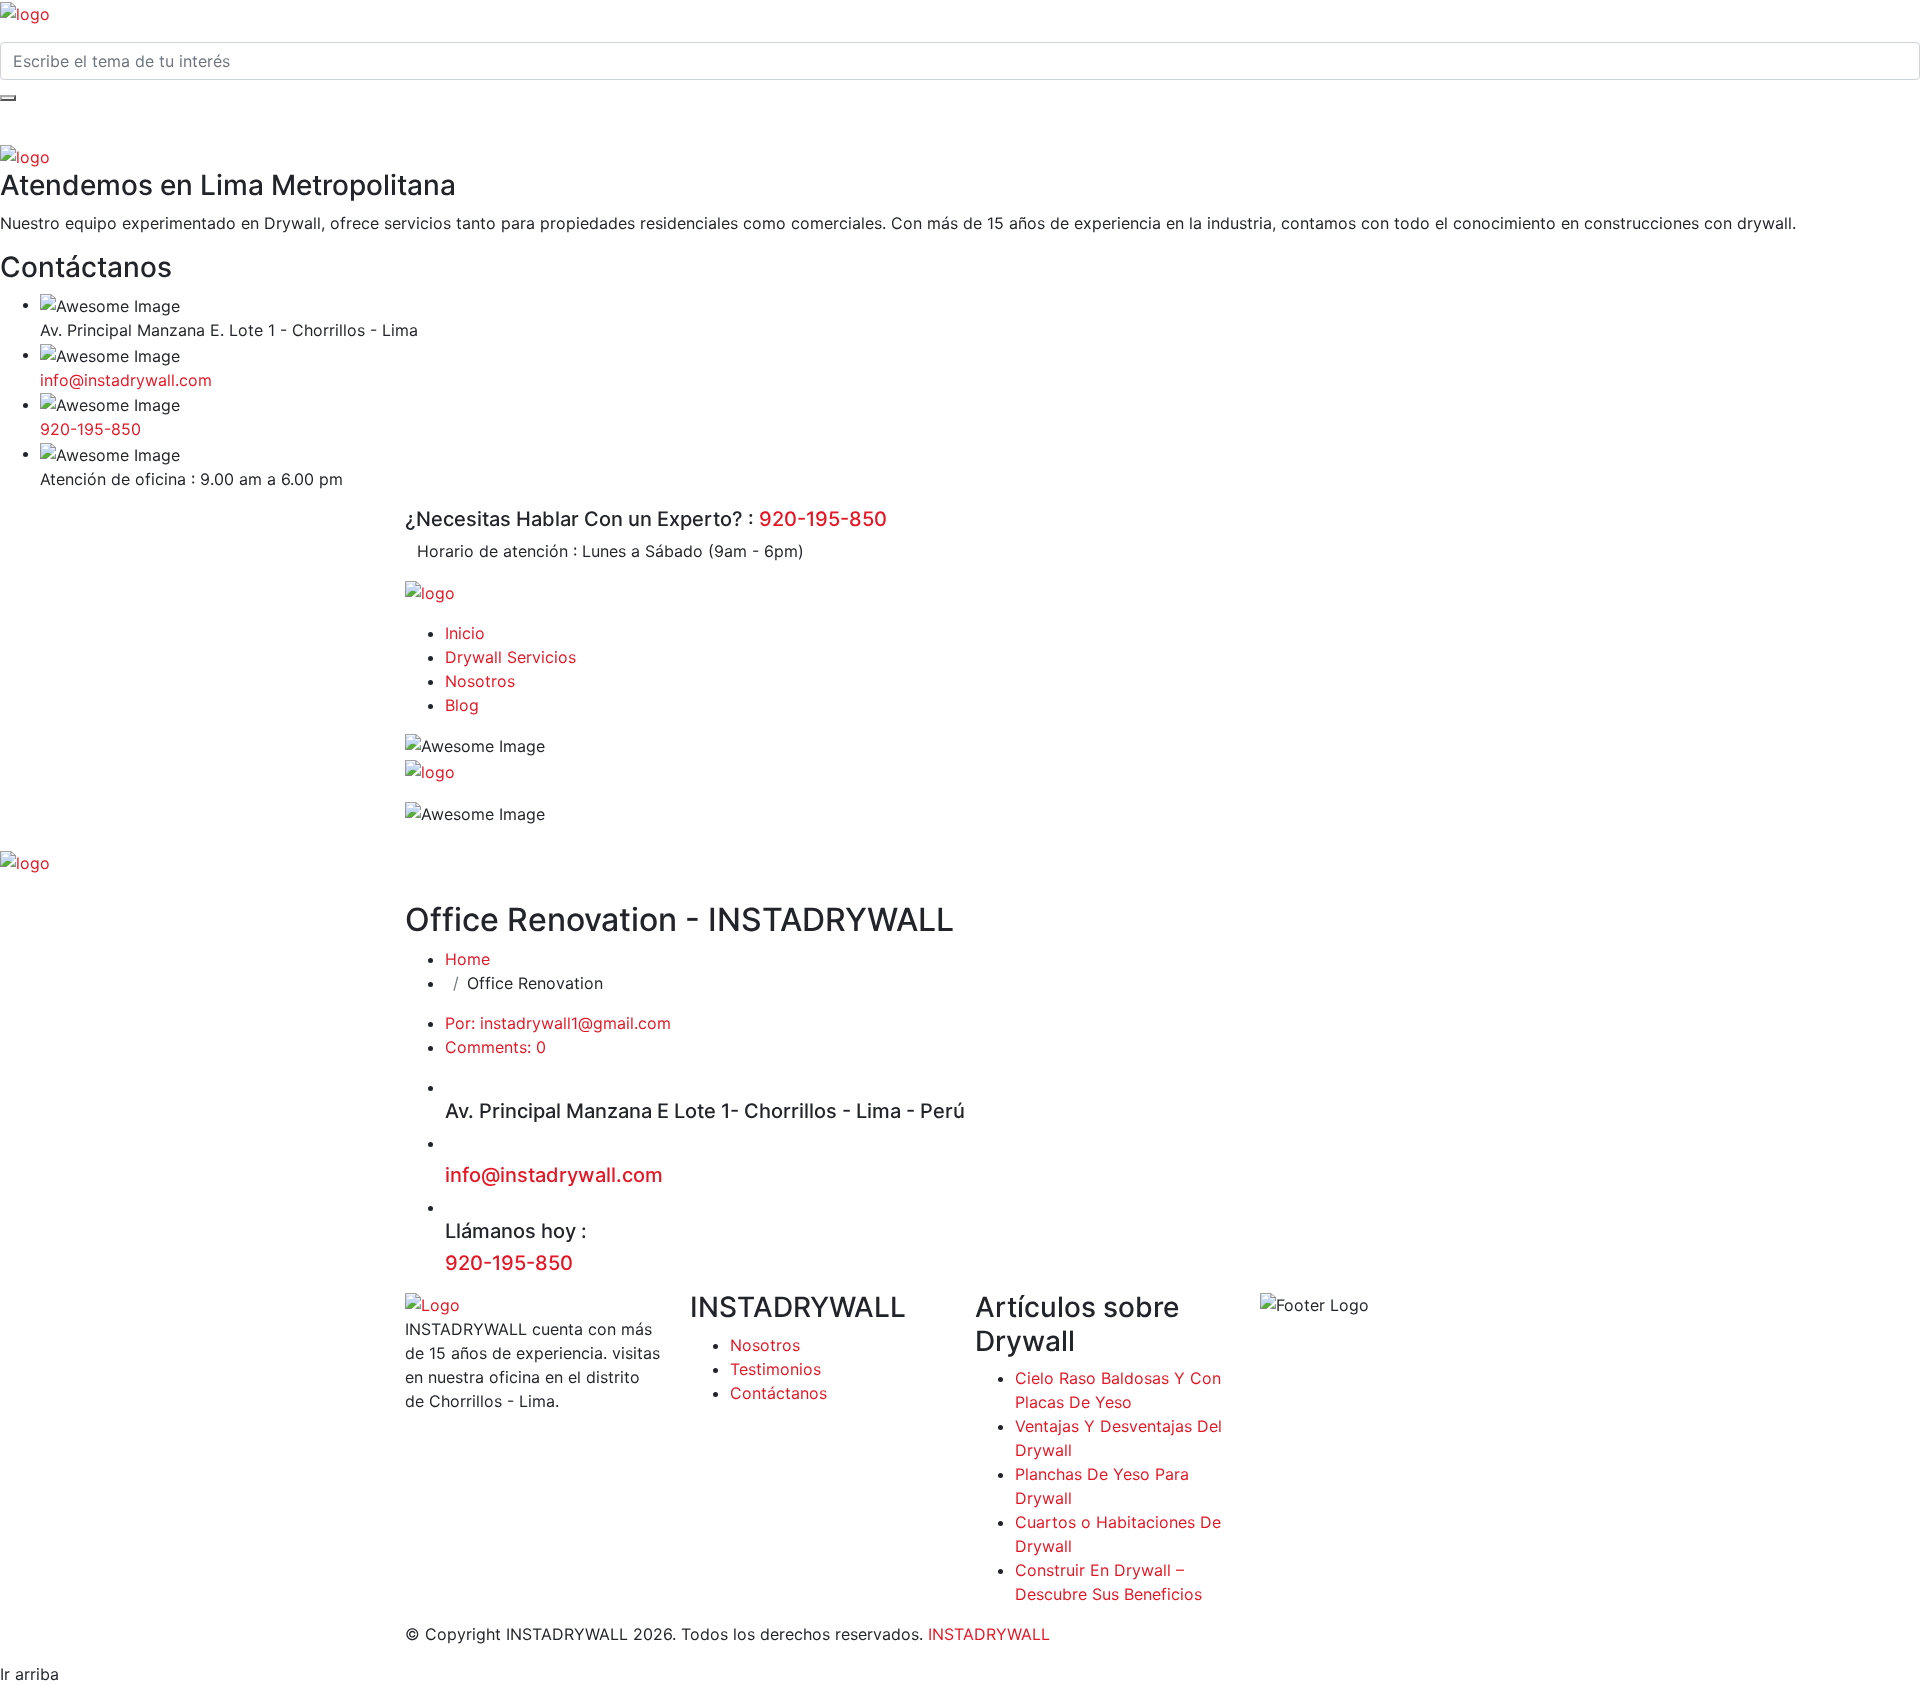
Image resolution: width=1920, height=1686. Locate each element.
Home (467, 959)
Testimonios (775, 1369)
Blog (462, 705)
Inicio (465, 633)
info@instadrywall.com (126, 380)
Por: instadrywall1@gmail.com (558, 1023)
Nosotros (480, 681)
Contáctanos (778, 1393)
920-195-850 (90, 429)
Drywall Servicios (510, 657)
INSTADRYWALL (989, 1634)
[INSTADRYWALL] (25, 12)
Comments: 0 (495, 1047)
